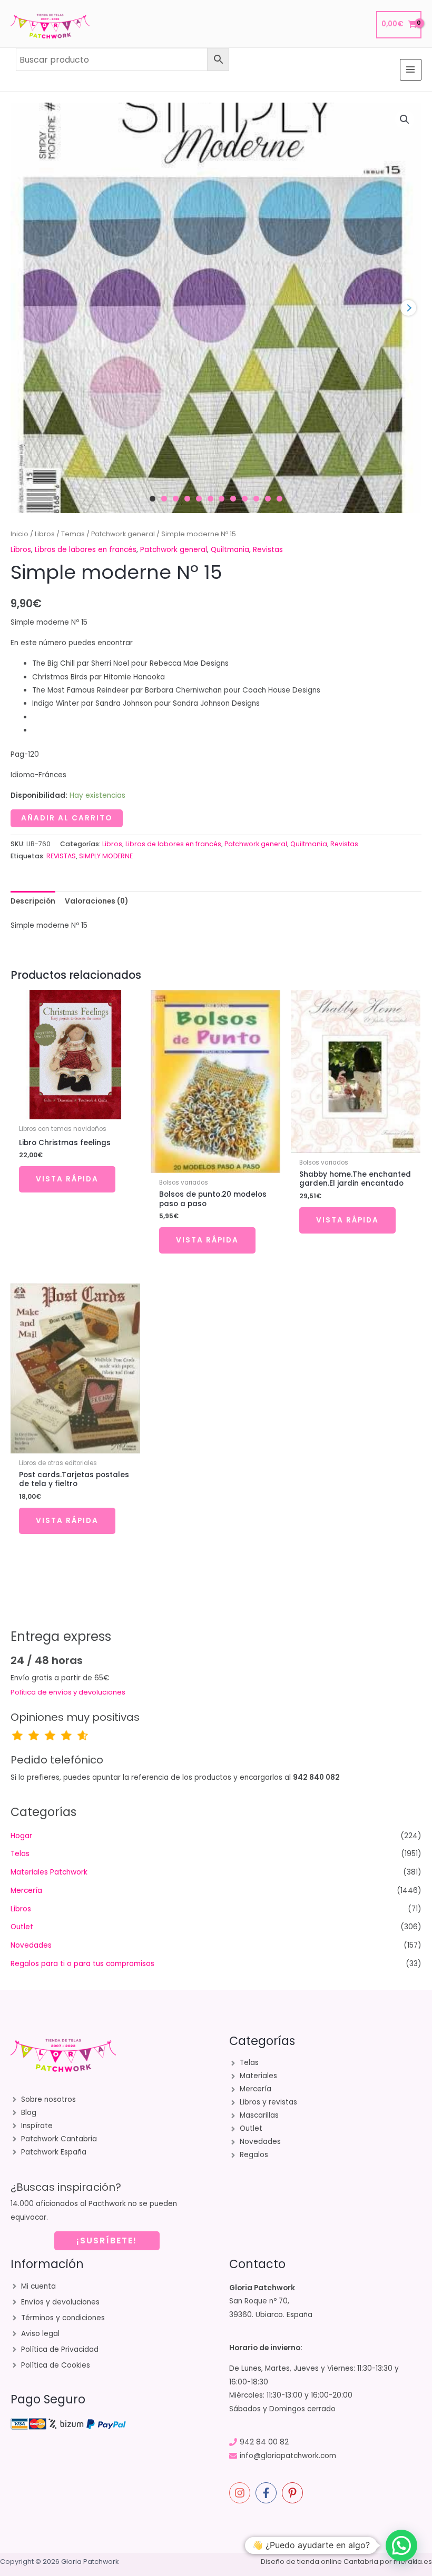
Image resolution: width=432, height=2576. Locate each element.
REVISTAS (61, 856)
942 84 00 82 (264, 2442)
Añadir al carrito (67, 818)
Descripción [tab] (33, 901)
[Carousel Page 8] (233, 499)
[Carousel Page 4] (187, 499)
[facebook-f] (268, 2493)
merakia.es (413, 2562)
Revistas (268, 550)
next (408, 308)
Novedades (31, 1945)
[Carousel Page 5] (199, 499)
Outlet (22, 1927)
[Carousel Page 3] (176, 499)
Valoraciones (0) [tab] (96, 901)
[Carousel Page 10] (256, 499)
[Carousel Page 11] (268, 499)
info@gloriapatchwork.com (288, 2456)
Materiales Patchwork (49, 1872)
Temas (73, 534)
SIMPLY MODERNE (106, 856)
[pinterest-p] (294, 2493)
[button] (405, 119)
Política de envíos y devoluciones (68, 1692)
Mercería (26, 1891)
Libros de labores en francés (86, 550)
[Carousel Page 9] (245, 499)
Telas (20, 1854)
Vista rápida (67, 1179)
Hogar (21, 1836)
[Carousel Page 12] (279, 499)
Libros (45, 534)
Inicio (19, 534)
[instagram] (241, 2493)
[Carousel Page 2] (164, 499)
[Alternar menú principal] (411, 70)
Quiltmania (230, 550)
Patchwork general (123, 534)
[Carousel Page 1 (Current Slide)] (153, 499)
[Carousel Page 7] (222, 499)
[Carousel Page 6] (210, 499)
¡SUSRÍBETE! (107, 2241)
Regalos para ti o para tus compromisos (82, 1964)
